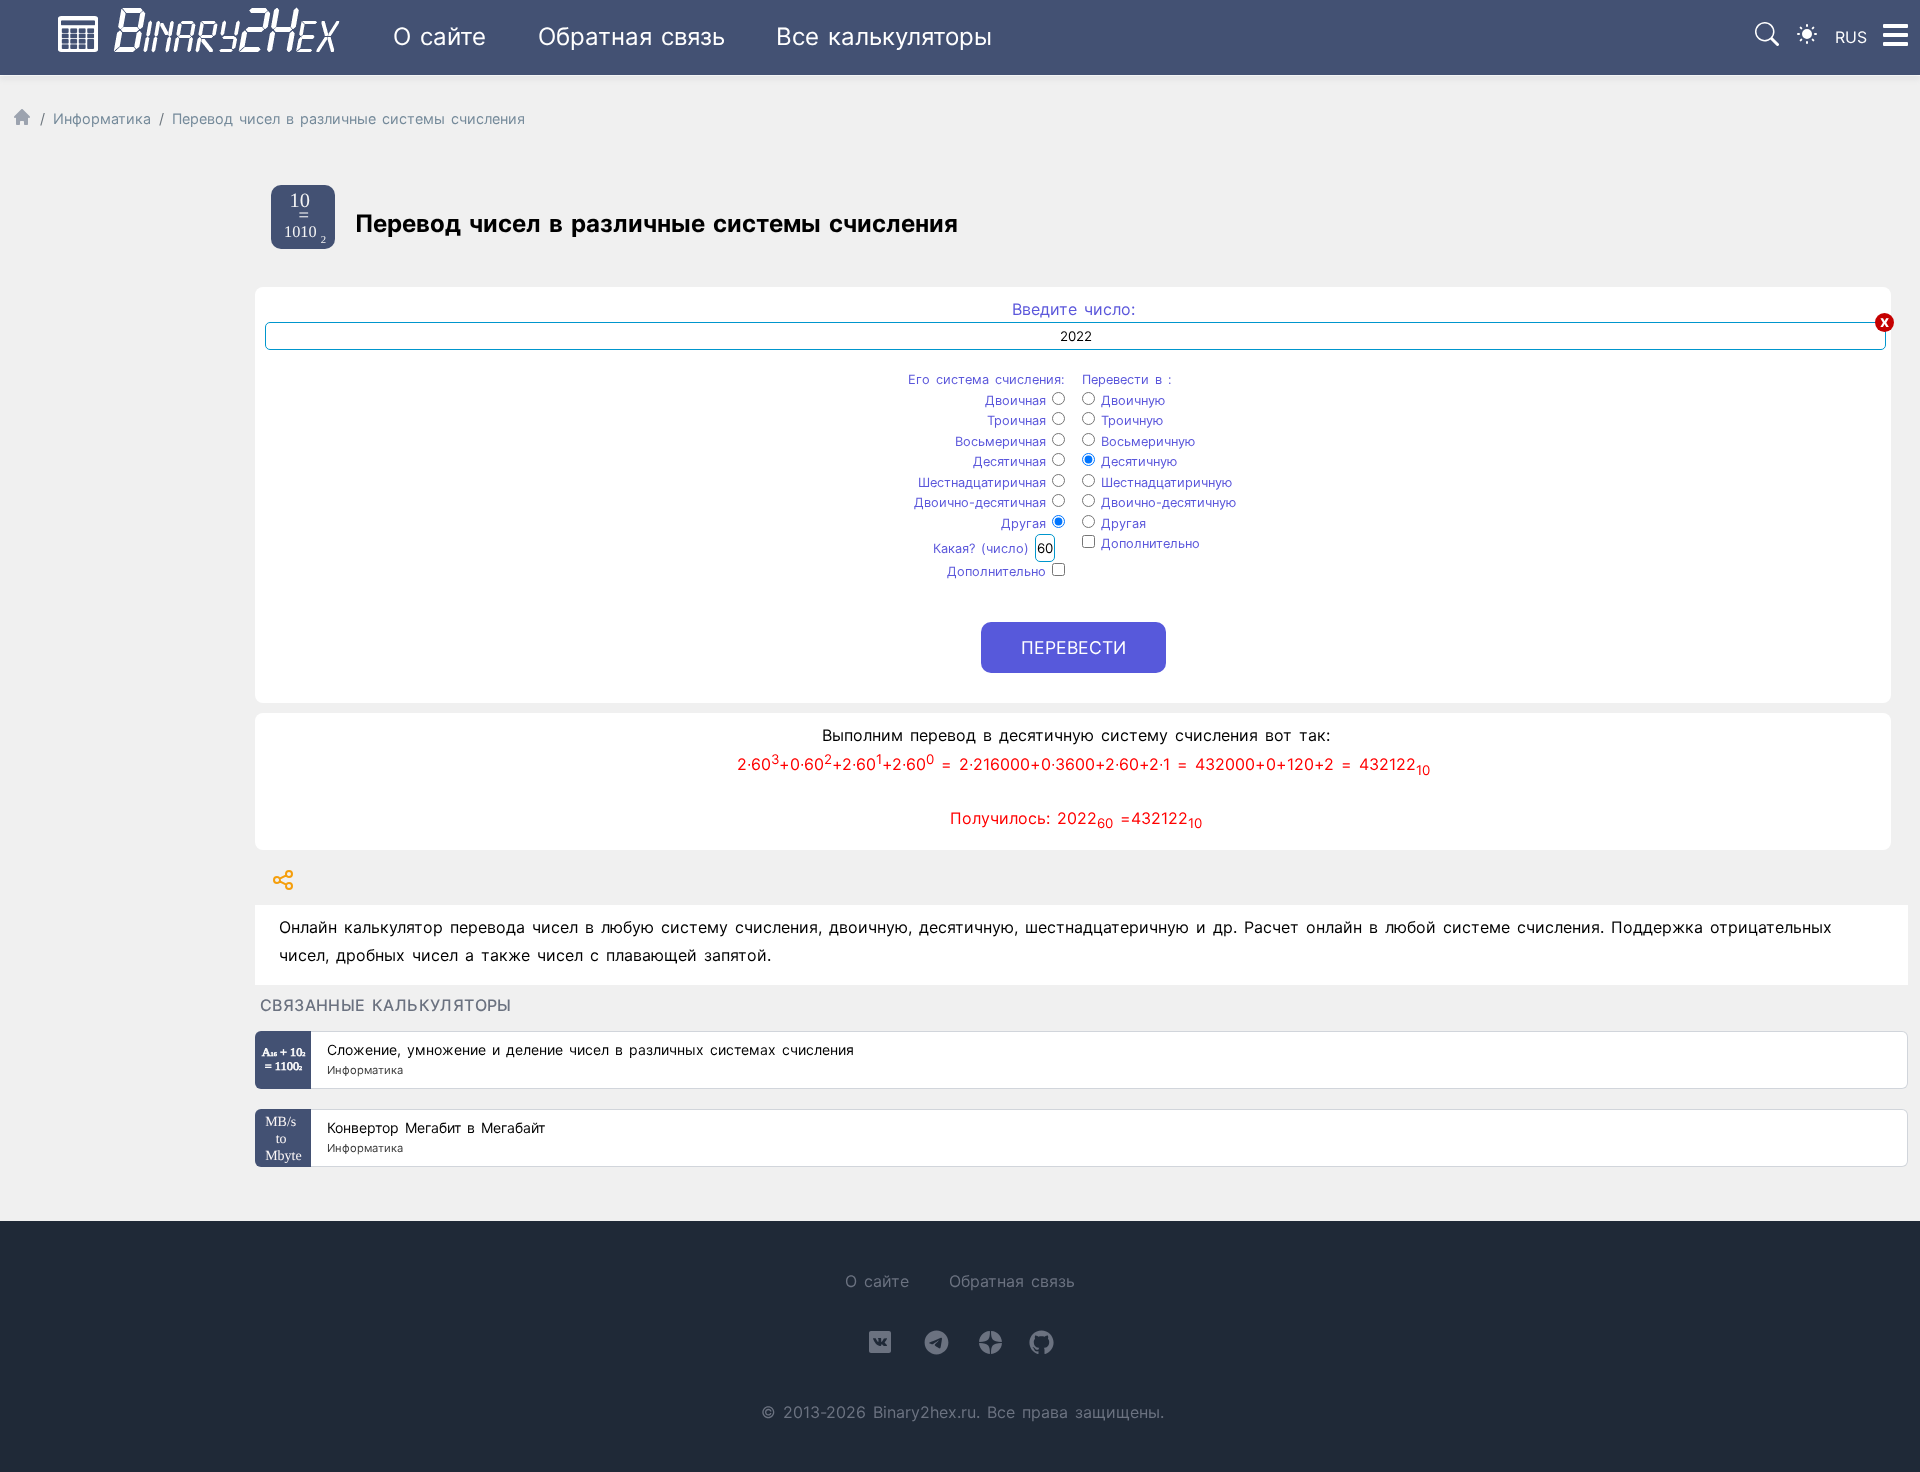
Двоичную (1130, 400)
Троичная (1019, 420)
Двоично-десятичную (1165, 502)
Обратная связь (631, 36)
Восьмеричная (1003, 441)
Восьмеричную (1145, 441)
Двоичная (1018, 400)
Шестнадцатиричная (985, 482)
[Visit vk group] (880, 1346)
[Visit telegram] (936, 1346)
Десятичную (1136, 461)
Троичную (1129, 420)
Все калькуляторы (884, 36)
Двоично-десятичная (983, 502)
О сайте (439, 36)
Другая (1026, 523)
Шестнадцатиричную (1163, 482)
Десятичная (1012, 461)
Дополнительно (999, 571)
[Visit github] (1041, 1346)
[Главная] (22, 121)
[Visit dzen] (990, 1346)
